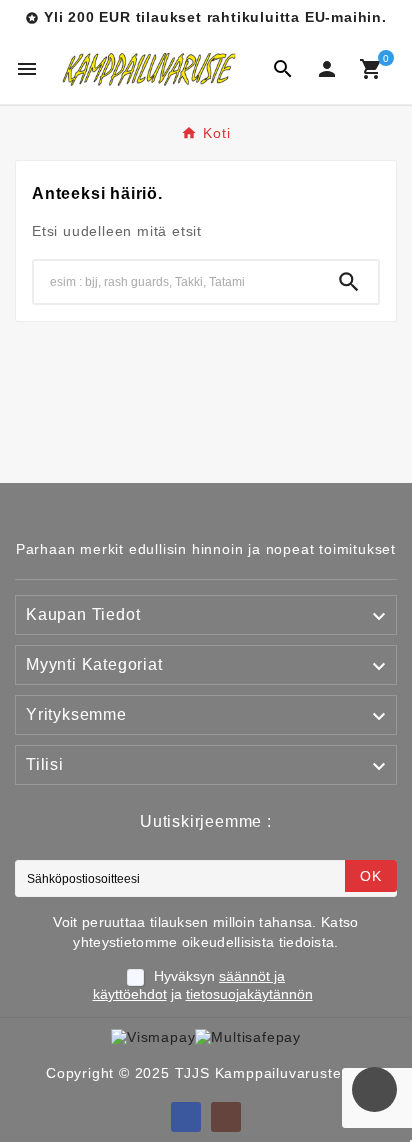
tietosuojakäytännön (249, 994)
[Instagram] (226, 1117)
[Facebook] (186, 1117)
